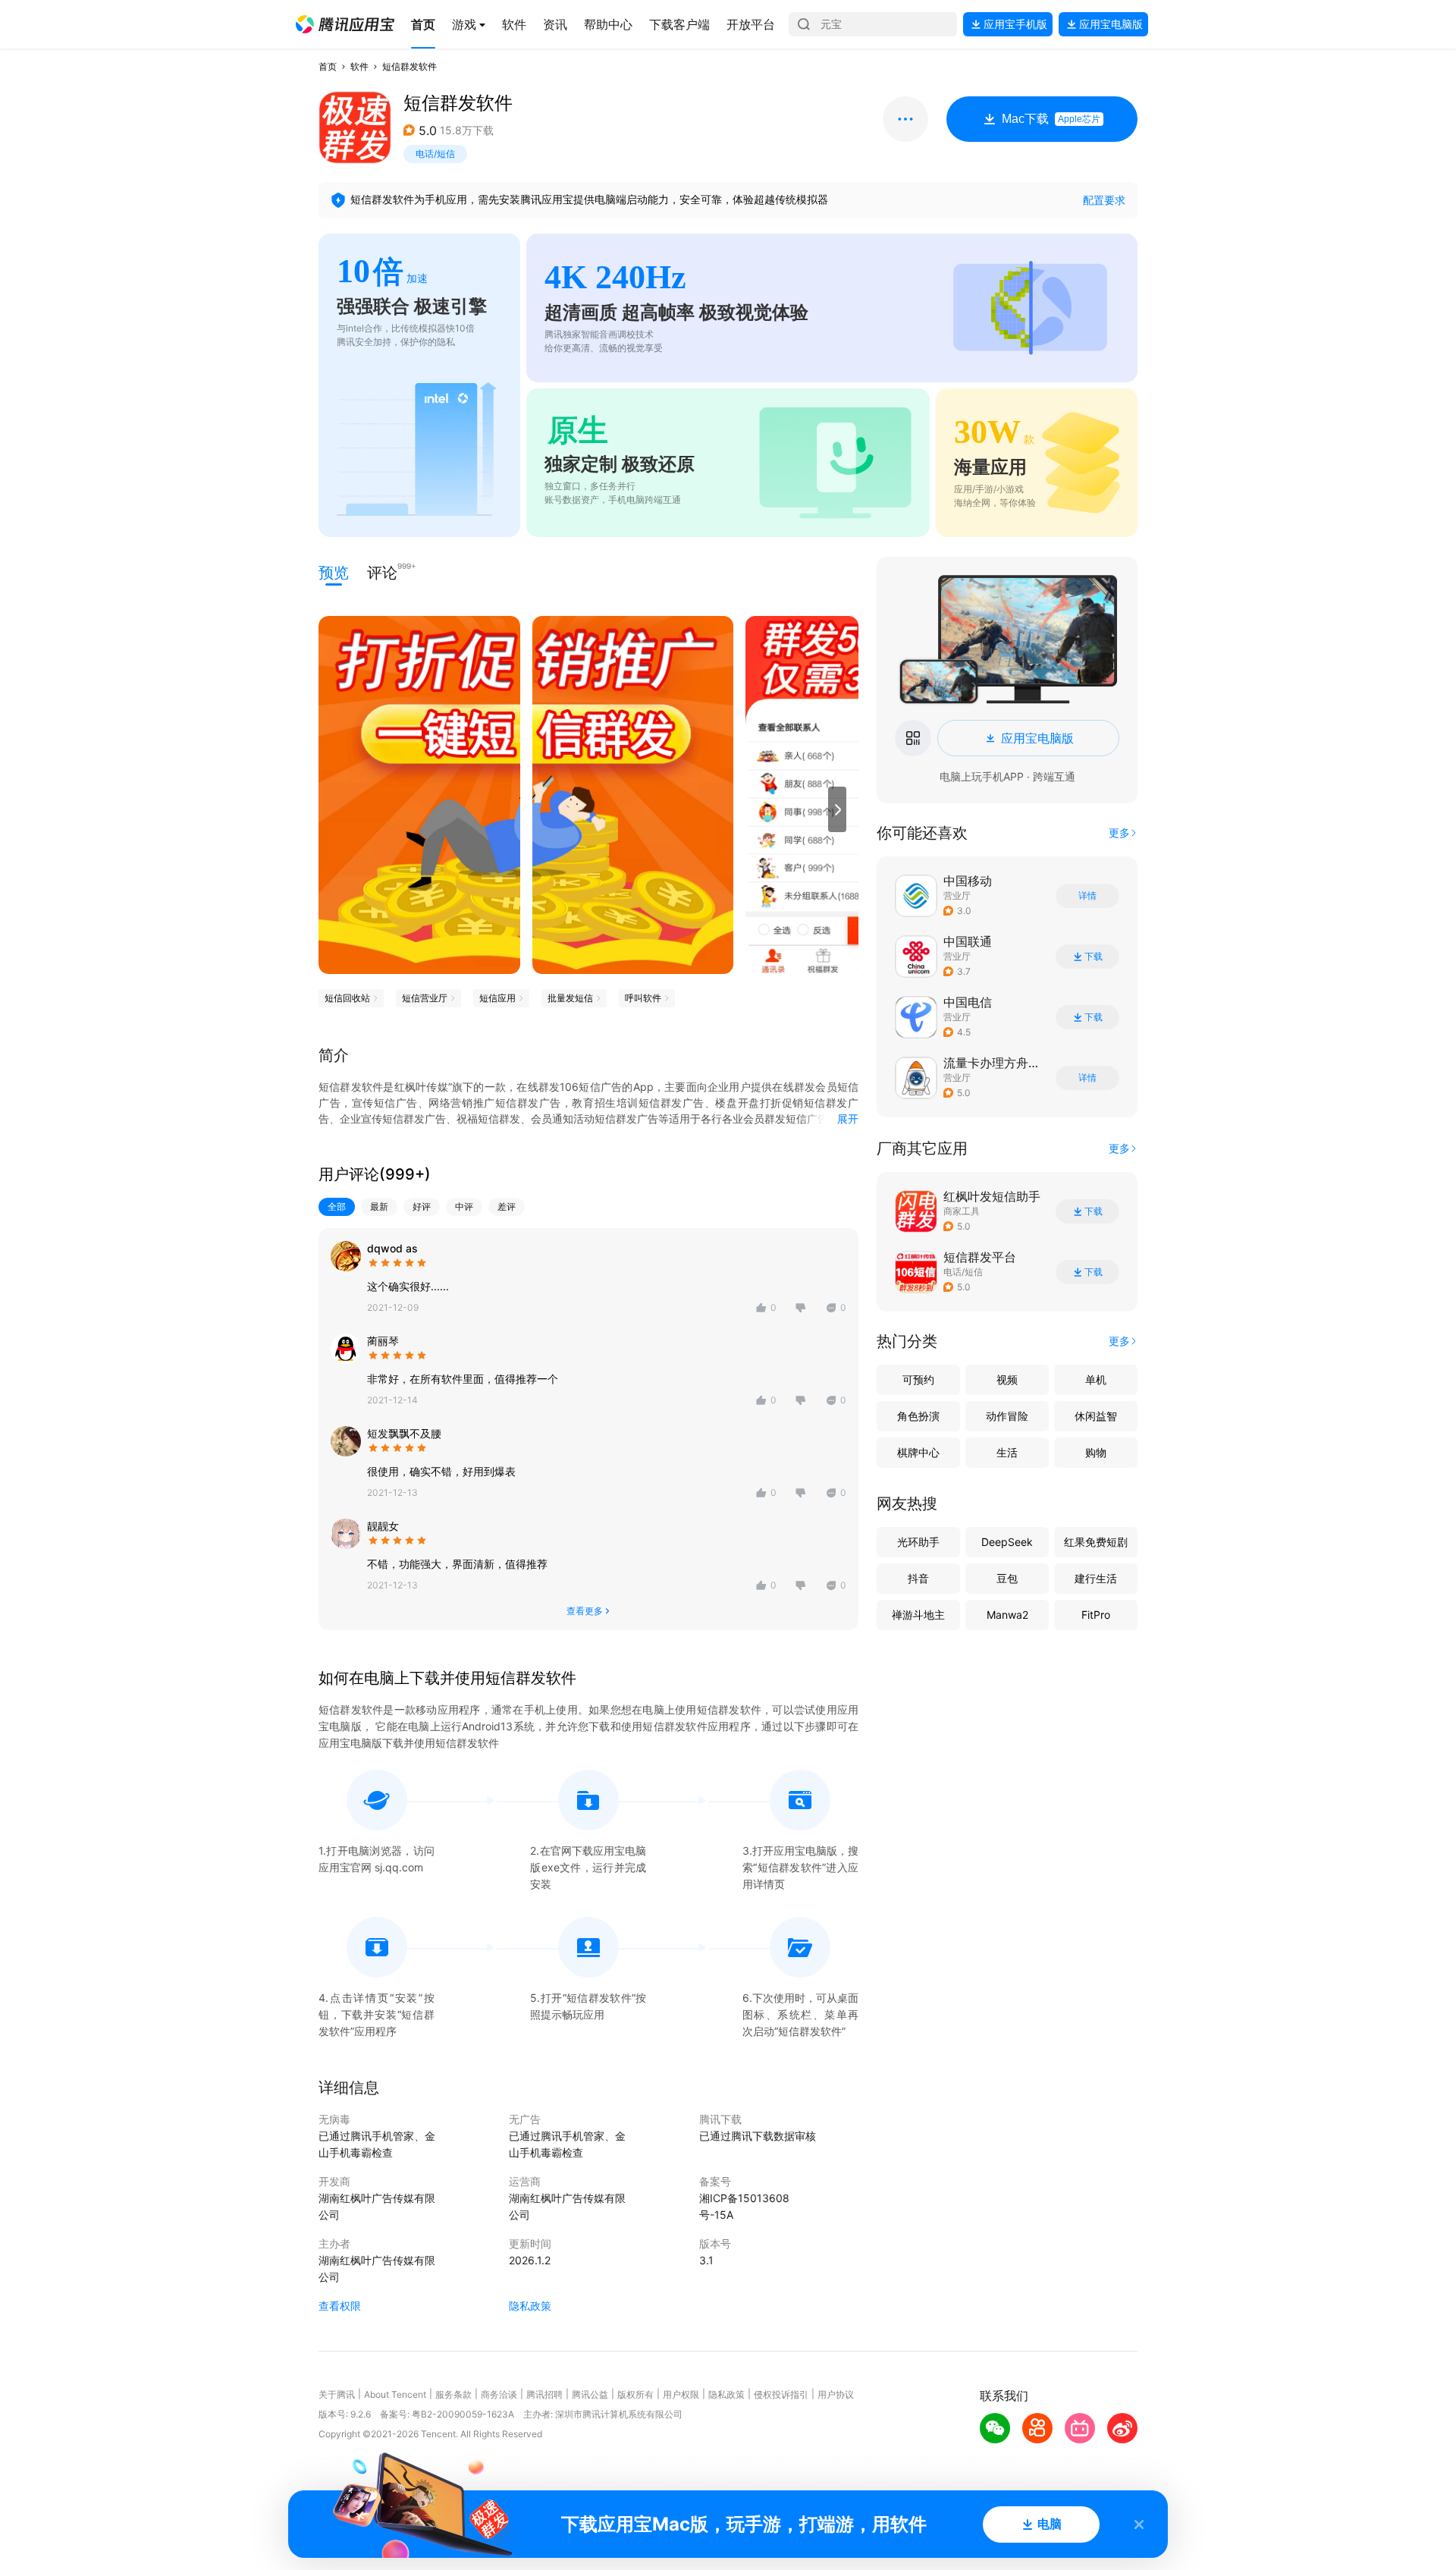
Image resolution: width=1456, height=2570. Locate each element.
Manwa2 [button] (1007, 1615)
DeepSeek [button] (1007, 1542)
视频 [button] (1007, 1379)
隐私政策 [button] (530, 2306)
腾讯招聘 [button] (544, 2394)
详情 (1087, 896)
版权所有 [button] (635, 2394)
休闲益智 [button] (1096, 1416)
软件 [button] (359, 66)
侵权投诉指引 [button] (781, 2394)
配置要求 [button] (1104, 200)
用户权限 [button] (681, 2394)
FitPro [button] (1096, 1615)
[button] (345, 24)
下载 (1094, 957)
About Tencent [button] (395, 2394)
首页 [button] (328, 66)
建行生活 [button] (1096, 1578)
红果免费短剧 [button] (1096, 1542)
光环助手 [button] (918, 1542)
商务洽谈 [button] (499, 2394)
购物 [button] (1096, 1452)
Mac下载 (1051, 119)
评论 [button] (382, 572)
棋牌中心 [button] (918, 1452)
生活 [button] (1007, 1452)
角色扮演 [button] (918, 1416)
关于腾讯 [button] (337, 2394)
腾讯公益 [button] (590, 2394)
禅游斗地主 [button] (918, 1615)
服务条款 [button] (453, 2394)
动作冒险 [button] (1007, 1416)
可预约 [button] (918, 1379)
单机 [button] (1096, 1379)
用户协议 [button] (836, 2394)
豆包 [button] (1007, 1578)
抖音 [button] (918, 1578)
